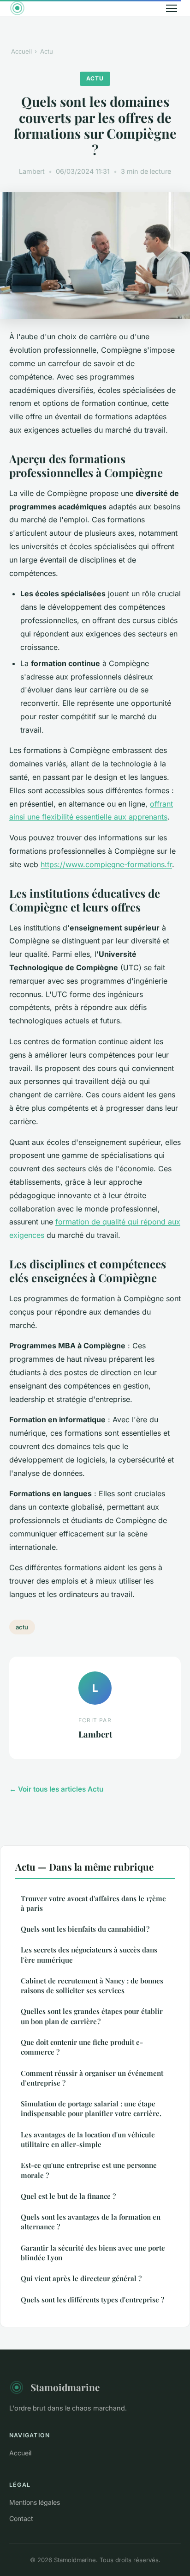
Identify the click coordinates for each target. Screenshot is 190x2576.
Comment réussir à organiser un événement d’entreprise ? (92, 2078)
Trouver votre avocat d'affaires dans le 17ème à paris (93, 1903)
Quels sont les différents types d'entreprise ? (92, 2300)
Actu (47, 51)
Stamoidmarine (65, 2387)
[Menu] (172, 8)
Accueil (21, 51)
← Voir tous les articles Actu (56, 1789)
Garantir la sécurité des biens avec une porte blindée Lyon (93, 2253)
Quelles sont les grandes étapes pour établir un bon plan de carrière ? (92, 2016)
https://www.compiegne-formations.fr (106, 864)
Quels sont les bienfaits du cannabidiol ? (85, 1929)
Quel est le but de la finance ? (68, 2196)
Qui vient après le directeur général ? (81, 2278)
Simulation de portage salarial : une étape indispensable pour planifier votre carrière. (91, 2108)
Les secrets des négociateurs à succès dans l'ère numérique (89, 1955)
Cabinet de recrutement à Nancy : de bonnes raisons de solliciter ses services (92, 1986)
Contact (21, 2518)
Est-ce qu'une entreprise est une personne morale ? (89, 2170)
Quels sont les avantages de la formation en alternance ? (91, 2222)
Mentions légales (35, 2502)
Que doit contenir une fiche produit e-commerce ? (82, 2047)
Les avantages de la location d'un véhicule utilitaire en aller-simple (88, 2139)
